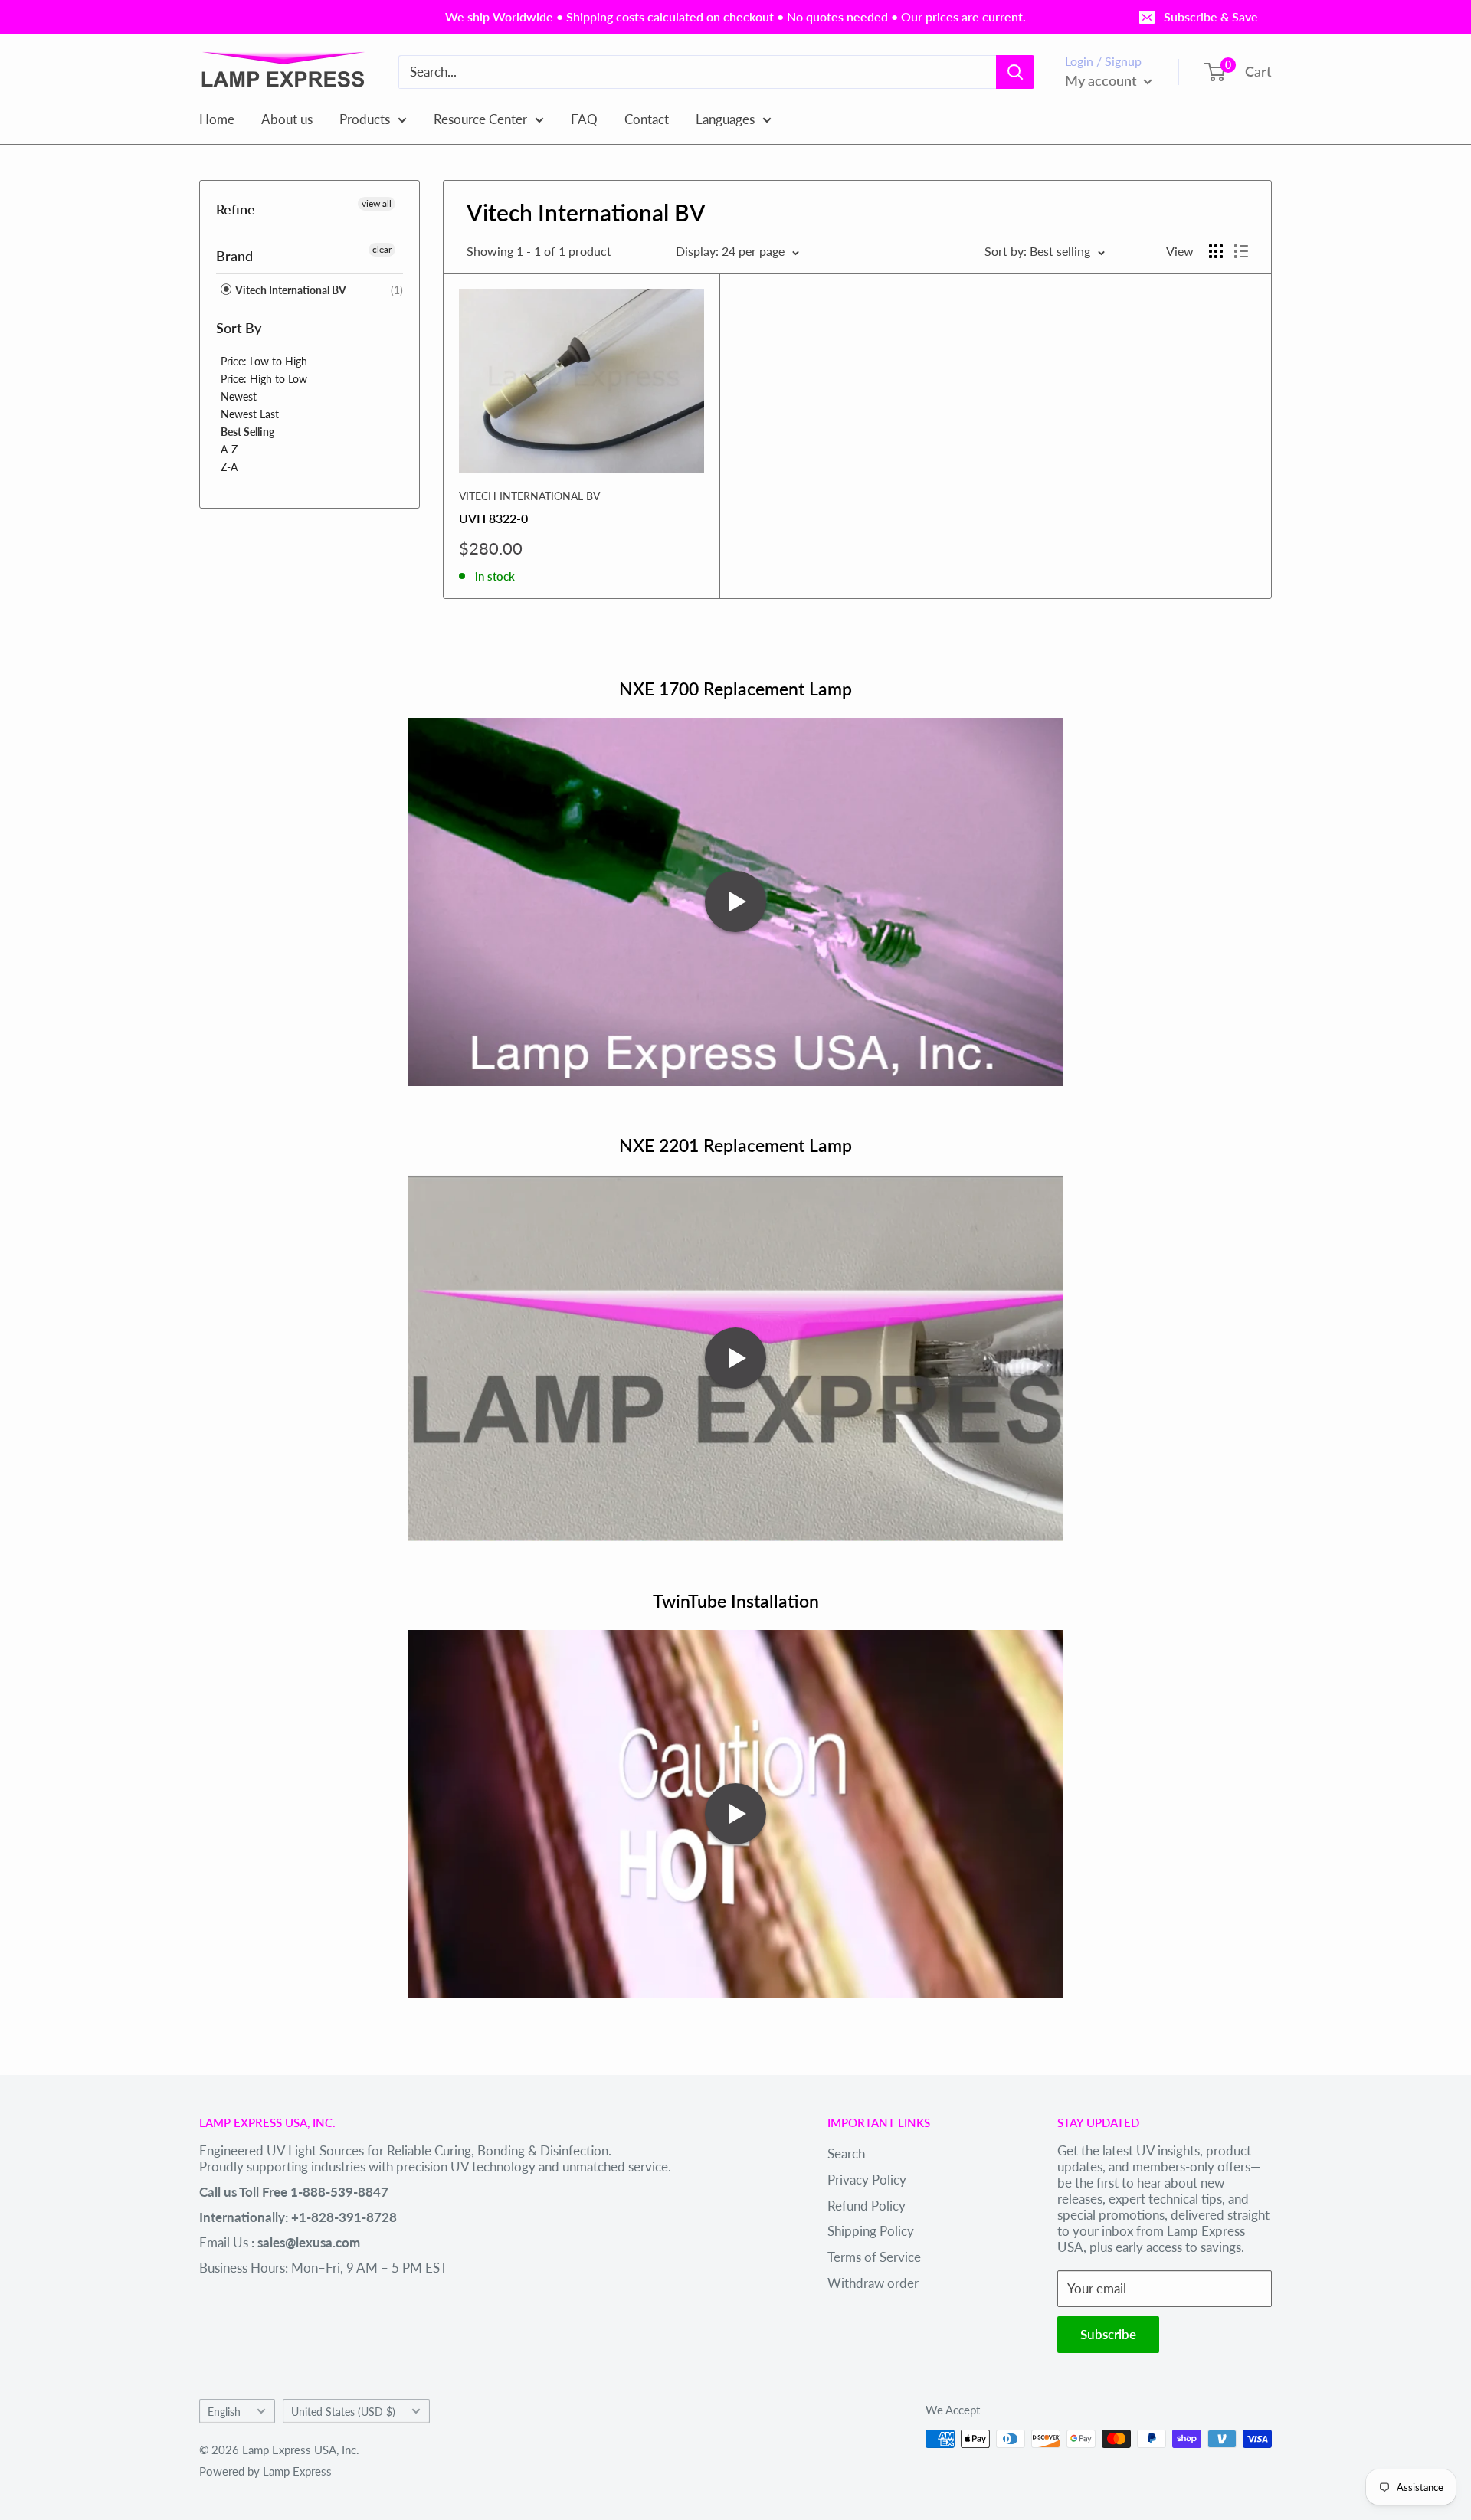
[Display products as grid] (1216, 251)
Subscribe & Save (1211, 16)
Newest (239, 396)
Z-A (229, 467)
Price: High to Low (264, 379)
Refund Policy (867, 2206)
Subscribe (1108, 2334)
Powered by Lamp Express (265, 2471)
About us (287, 118)
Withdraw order (873, 2283)
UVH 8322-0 (493, 518)
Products (365, 118)
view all (377, 203)
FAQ (584, 118)
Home (217, 118)
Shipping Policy (871, 2231)
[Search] (1015, 72)
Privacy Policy (867, 2180)
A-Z (229, 449)
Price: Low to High (264, 361)
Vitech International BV (290, 290)
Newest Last (250, 414)
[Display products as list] (1241, 251)
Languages (725, 118)
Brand (234, 256)
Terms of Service (874, 2257)
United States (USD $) (343, 2412)
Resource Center (480, 118)
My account (1102, 80)
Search (846, 2153)
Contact (647, 118)
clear (382, 249)
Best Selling (247, 432)
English (224, 2412)
